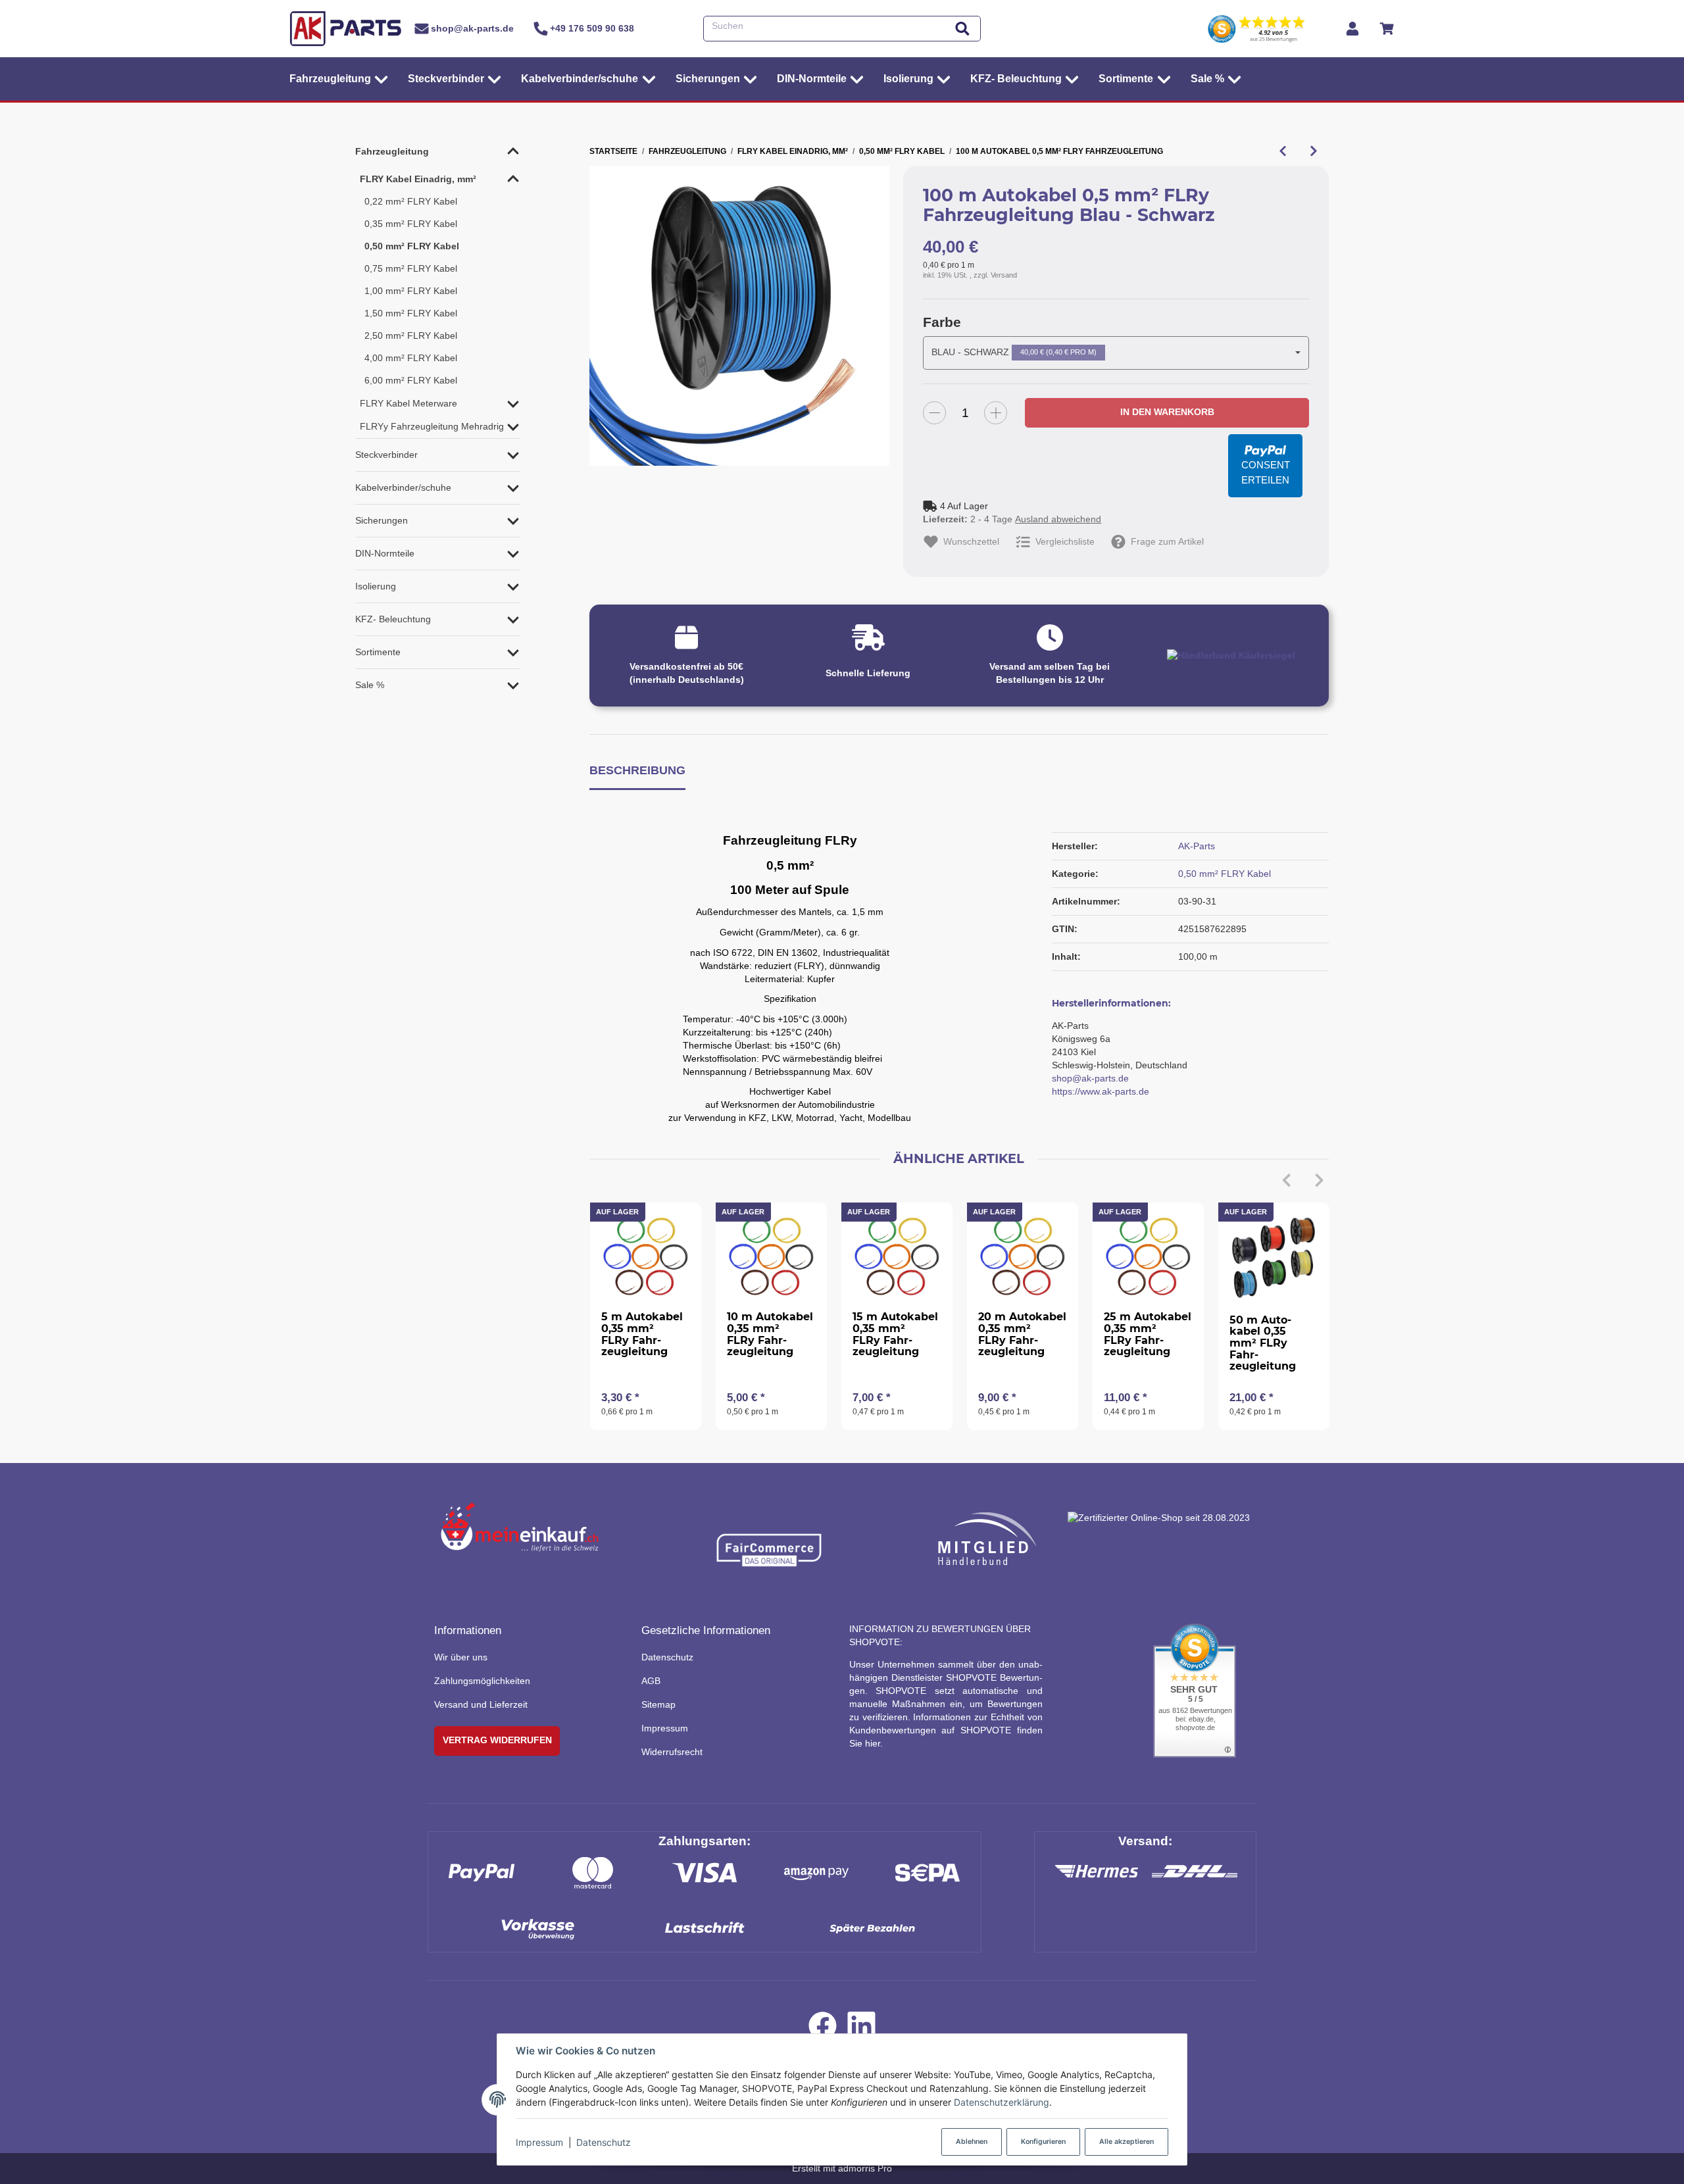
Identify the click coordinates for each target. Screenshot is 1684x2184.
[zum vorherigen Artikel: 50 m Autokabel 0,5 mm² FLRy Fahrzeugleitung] (1282, 151)
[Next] (1320, 1180)
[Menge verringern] (934, 413)
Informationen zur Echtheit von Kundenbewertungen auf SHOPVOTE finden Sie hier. (946, 1730)
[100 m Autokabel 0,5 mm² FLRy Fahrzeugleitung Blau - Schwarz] (739, 316)
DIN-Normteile (385, 553)
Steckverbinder (386, 455)
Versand (1004, 275)
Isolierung (376, 586)
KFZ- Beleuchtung (393, 619)
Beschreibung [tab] (637, 770)
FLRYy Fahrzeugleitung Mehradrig (432, 426)
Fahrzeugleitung (392, 151)
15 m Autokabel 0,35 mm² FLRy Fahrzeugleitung (895, 1334)
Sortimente (378, 652)
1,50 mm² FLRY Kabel (411, 313)
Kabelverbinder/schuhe (403, 487)
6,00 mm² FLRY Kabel (411, 380)
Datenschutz (604, 2142)
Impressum (539, 2142)
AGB (651, 1681)
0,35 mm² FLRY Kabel (411, 224)
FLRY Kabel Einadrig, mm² (418, 179)
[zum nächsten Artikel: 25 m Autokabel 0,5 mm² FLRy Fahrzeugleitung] (1313, 151)
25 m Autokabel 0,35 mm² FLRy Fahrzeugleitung (1148, 1334)
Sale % (370, 685)
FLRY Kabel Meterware (409, 403)
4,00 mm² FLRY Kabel (411, 358)
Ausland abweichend (1058, 519)
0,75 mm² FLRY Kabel (411, 268)
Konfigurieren (1043, 2142)
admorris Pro (865, 2168)
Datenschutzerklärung (1002, 2102)
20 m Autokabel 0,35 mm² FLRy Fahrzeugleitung (1022, 1334)
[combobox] (1116, 353)
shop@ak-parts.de (1090, 1078)
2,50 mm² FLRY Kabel (411, 335)
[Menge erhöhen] (996, 413)
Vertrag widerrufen (497, 1740)
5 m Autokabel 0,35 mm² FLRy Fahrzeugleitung (642, 1334)
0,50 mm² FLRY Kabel (1225, 874)
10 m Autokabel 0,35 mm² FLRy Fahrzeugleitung (770, 1334)
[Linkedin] (861, 2029)
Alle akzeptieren (1127, 2142)
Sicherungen (382, 520)
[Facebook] (823, 2029)
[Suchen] (962, 29)
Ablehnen (972, 2142)
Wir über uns (461, 1657)
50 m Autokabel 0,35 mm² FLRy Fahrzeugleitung (1263, 1343)
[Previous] (1287, 1180)
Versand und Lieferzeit (481, 1704)
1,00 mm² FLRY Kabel (411, 291)
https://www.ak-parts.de (1101, 1091)
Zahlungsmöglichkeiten (482, 1681)
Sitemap (658, 1704)
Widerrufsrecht (672, 1752)
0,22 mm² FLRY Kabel (411, 201)
